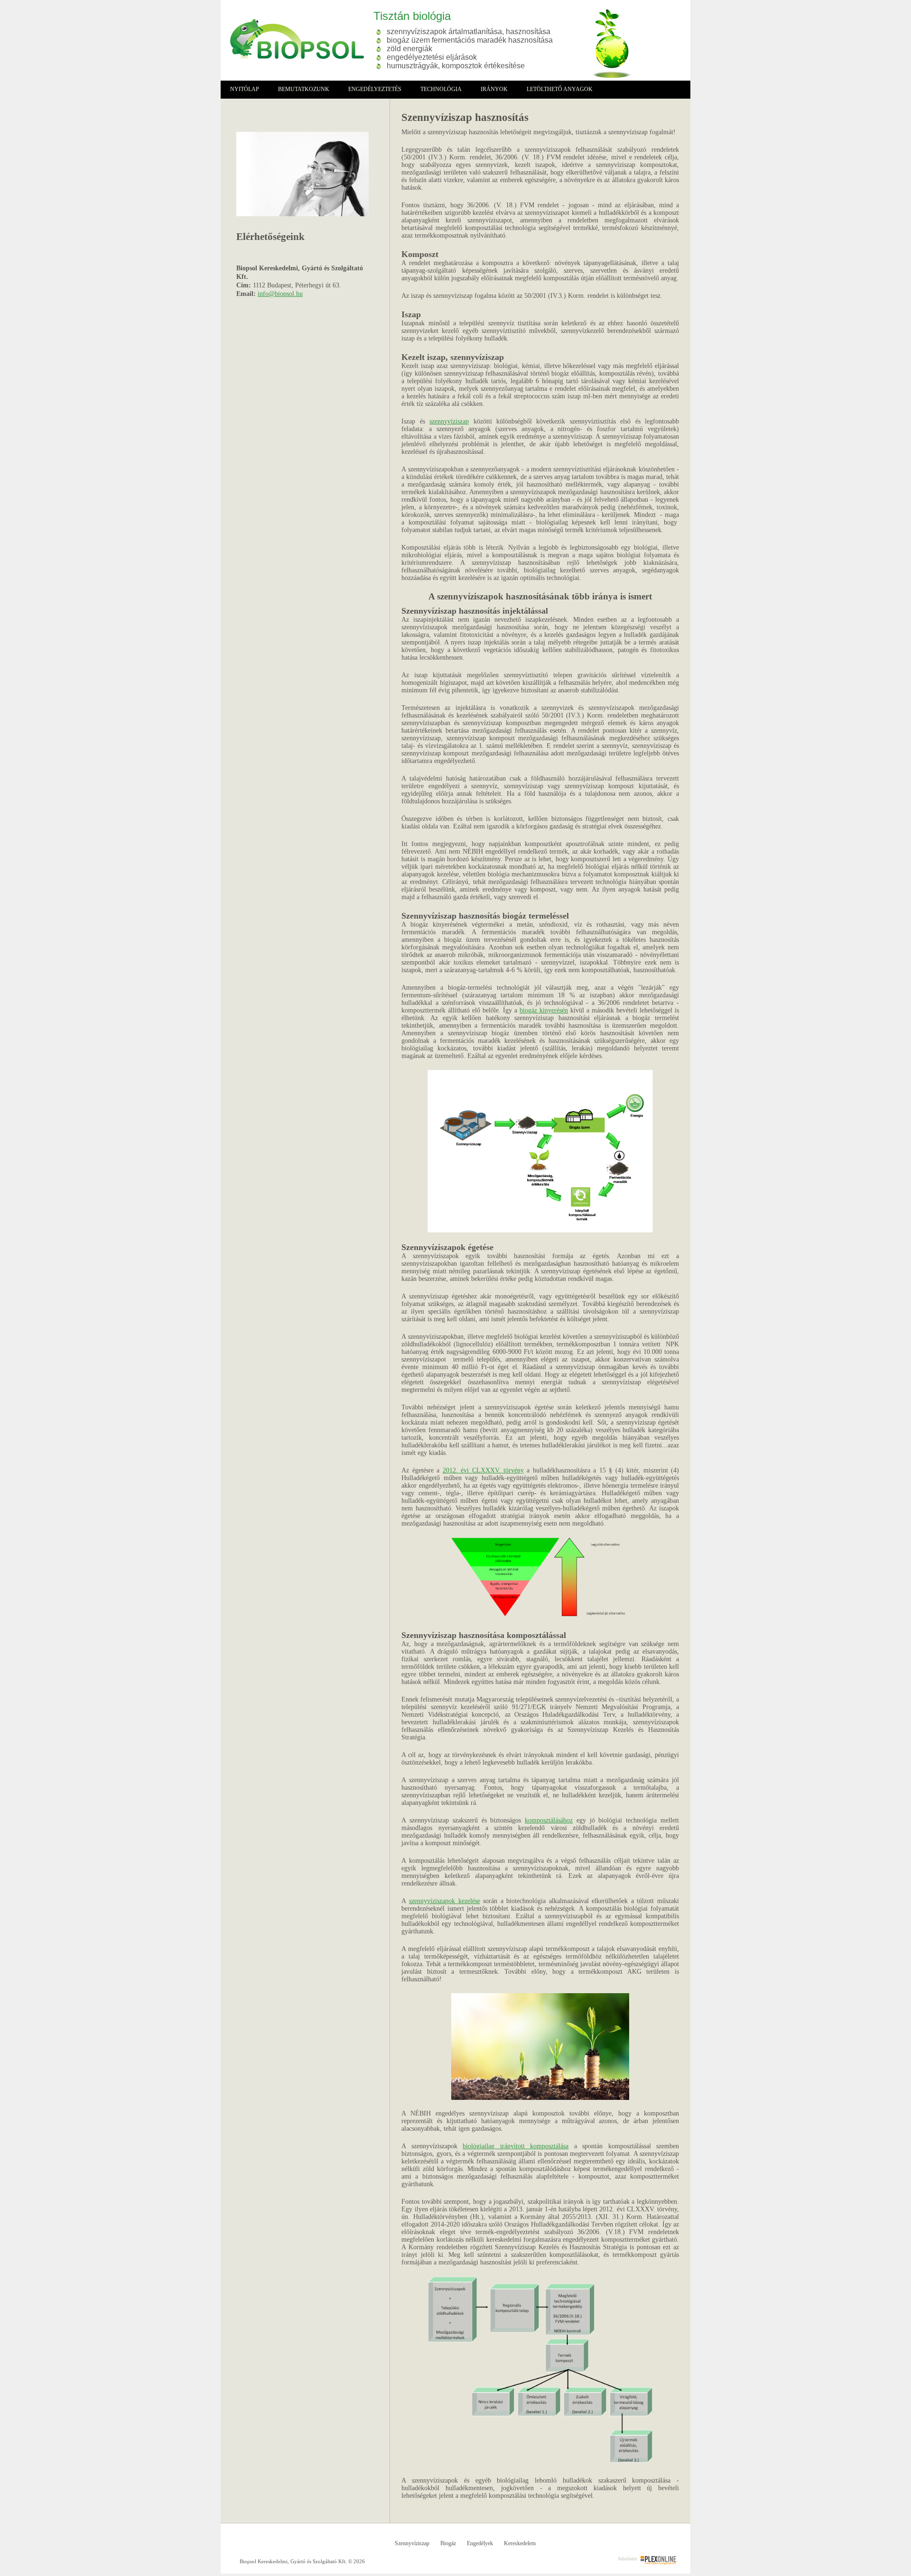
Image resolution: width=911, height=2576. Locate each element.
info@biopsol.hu (280, 294)
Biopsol (292, 39)
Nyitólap (245, 89)
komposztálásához (549, 1820)
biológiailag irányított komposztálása (516, 2146)
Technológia (441, 89)
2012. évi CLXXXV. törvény (483, 1470)
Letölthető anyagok (560, 89)
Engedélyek (480, 2543)
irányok (494, 89)
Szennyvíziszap (412, 2543)
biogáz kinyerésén (544, 1010)
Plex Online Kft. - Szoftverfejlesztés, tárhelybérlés (658, 2560)
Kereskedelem (520, 2543)
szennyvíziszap (449, 421)
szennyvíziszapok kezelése (445, 1901)
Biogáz (448, 2543)
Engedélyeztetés (375, 89)
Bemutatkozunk (304, 89)
